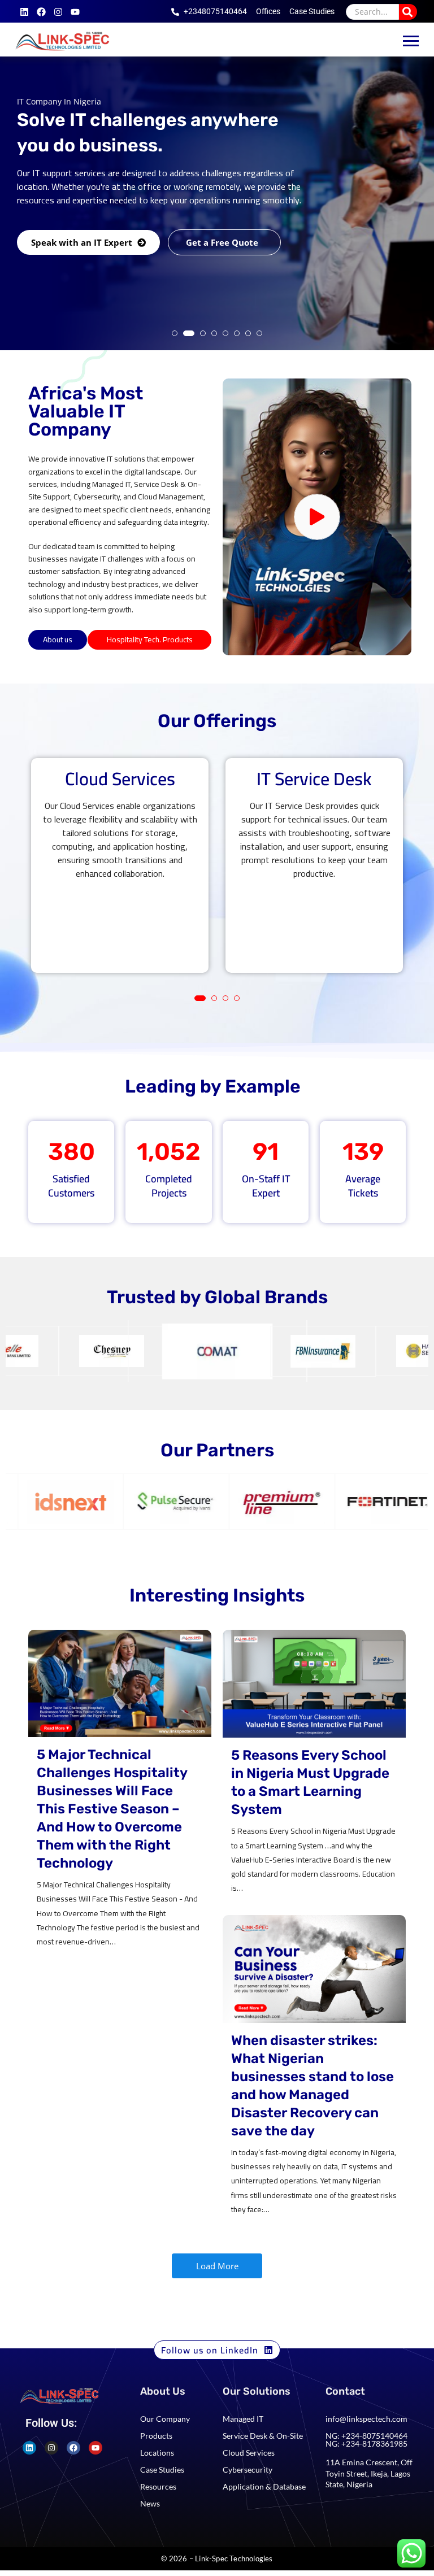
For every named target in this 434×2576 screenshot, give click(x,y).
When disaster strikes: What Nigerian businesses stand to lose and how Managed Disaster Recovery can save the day (313, 2086)
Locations (157, 2453)
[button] (175, 333)
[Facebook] (41, 12)
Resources (158, 2486)
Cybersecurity (248, 2470)
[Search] (408, 12)
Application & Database (264, 2486)
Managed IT (243, 2419)
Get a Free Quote (223, 291)
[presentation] (41, 888)
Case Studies (162, 2470)
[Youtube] (75, 12)
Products (156, 2436)
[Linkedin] (24, 12)
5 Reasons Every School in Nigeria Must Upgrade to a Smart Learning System (310, 1782)
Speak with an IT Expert (83, 291)
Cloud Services (249, 2453)
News (150, 2503)
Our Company (165, 2419)
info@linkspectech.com (366, 2419)
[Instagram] (58, 12)
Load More (217, 2266)
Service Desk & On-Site (263, 2436)
